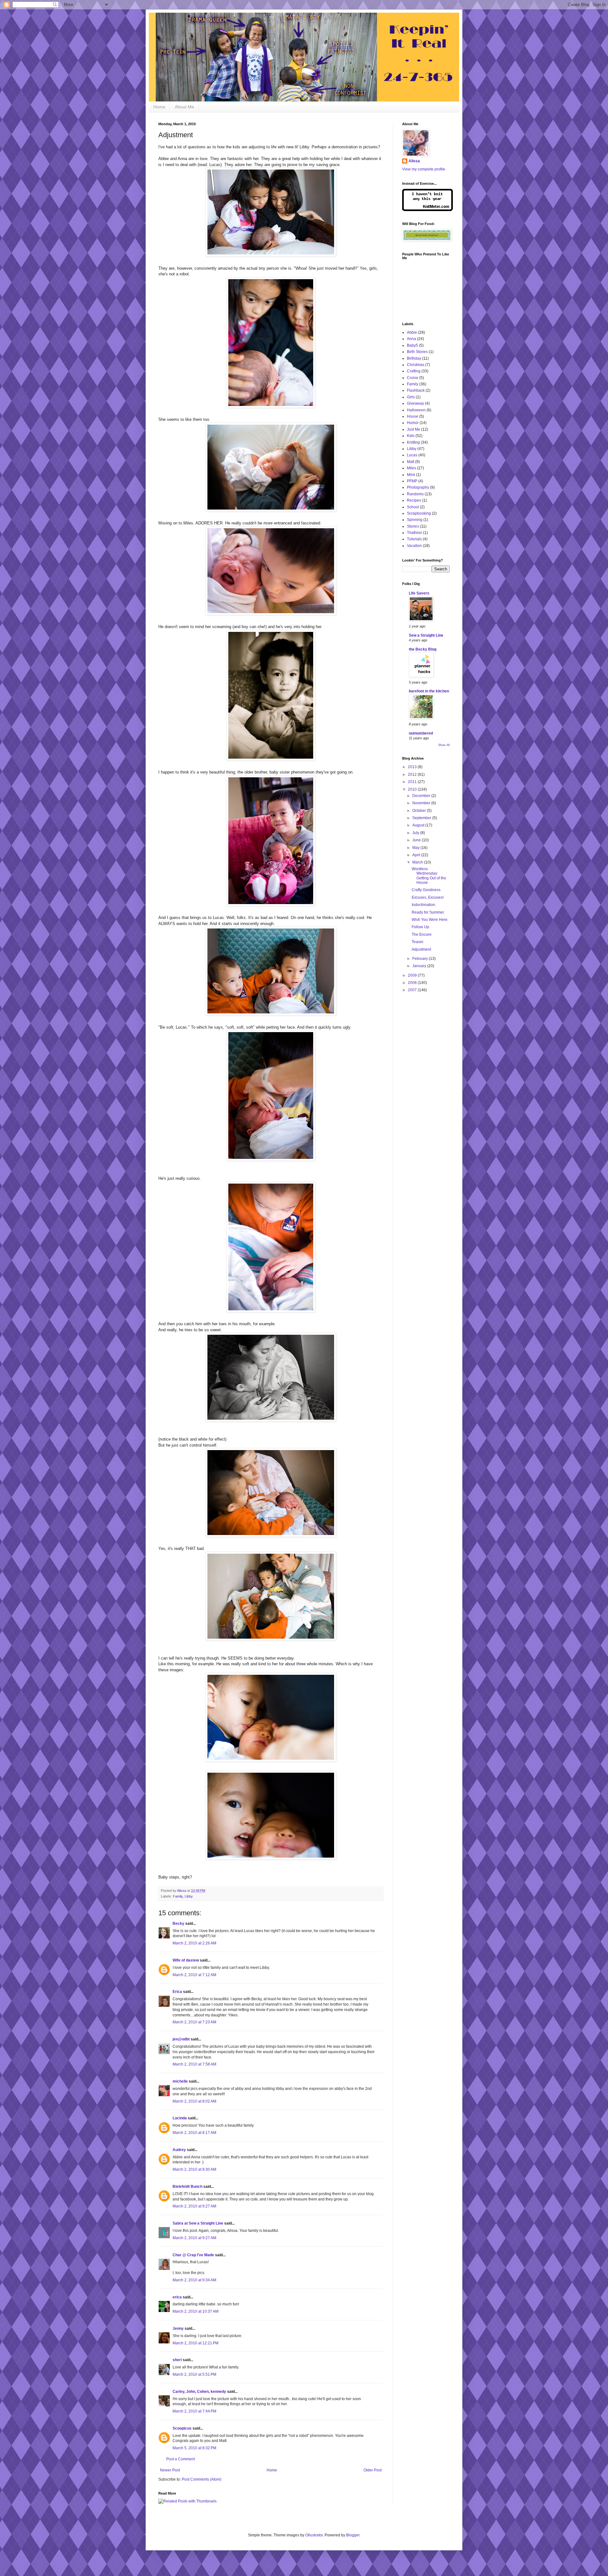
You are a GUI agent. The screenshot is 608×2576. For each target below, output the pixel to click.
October (420, 811)
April (417, 855)
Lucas (412, 455)
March (418, 862)
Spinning (415, 520)
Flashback (416, 390)
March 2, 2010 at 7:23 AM (194, 2022)
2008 (413, 983)
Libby (189, 1896)
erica (177, 2297)
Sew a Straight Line (426, 635)
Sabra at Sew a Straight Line (198, 2223)
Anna (412, 339)
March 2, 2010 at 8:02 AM (194, 2101)
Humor (413, 423)
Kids (411, 436)
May (416, 848)
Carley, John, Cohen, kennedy (199, 2392)
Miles (412, 468)
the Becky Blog (423, 649)
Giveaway (415, 403)
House (413, 416)
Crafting (414, 371)
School (413, 507)
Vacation (414, 546)
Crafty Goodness (426, 890)
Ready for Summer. (428, 912)
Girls (411, 397)
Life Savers (419, 593)
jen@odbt (181, 2039)
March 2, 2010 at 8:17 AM (194, 2133)
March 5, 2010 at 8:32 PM (194, 2448)
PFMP (412, 481)
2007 (413, 990)
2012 (413, 774)
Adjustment (421, 949)
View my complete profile (424, 169)
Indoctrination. (424, 905)
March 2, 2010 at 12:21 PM (196, 2343)
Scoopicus (182, 2428)
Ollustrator (314, 2535)
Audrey (179, 2150)
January (420, 966)
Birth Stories (417, 352)
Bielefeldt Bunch (187, 2187)
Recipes (414, 500)
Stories (413, 526)
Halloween (416, 410)
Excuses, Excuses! (428, 897)
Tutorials (414, 539)
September (422, 818)
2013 (413, 767)
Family (178, 1896)
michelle (180, 2081)
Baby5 (412, 345)
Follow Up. (421, 927)
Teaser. (418, 942)
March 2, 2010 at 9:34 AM (194, 2280)
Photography (418, 487)
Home (159, 107)
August (419, 825)
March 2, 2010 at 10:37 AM (196, 2311)
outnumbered (421, 733)
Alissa (414, 161)
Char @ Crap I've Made (193, 2255)
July (416, 833)
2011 (413, 782)
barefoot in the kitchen (429, 691)
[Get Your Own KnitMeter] (427, 210)
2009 (413, 975)
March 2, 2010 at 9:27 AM (194, 2206)
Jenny (178, 2329)
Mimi (411, 475)
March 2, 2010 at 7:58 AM (194, 2064)
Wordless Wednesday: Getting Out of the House (429, 876)
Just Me (414, 429)
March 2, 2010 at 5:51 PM (194, 2374)
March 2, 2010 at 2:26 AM (194, 1943)
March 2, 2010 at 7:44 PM (194, 2411)
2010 (413, 789)
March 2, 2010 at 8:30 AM (194, 2169)
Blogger (353, 2535)
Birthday (414, 358)
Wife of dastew (186, 1960)
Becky (178, 1924)
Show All (444, 745)
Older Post (373, 2470)
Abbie (412, 332)
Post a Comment (180, 2459)
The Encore (422, 935)
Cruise (413, 378)
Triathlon (415, 533)
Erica (177, 1992)
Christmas (416, 365)
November (422, 803)
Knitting (413, 442)
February (421, 959)
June (417, 840)
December (422, 796)
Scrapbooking (419, 513)
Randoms (415, 494)
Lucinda (180, 2118)
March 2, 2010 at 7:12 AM (194, 1975)
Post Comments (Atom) (202, 2479)
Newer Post (170, 2470)
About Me (184, 107)
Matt (411, 462)
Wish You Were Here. (430, 920)
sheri (177, 2360)
